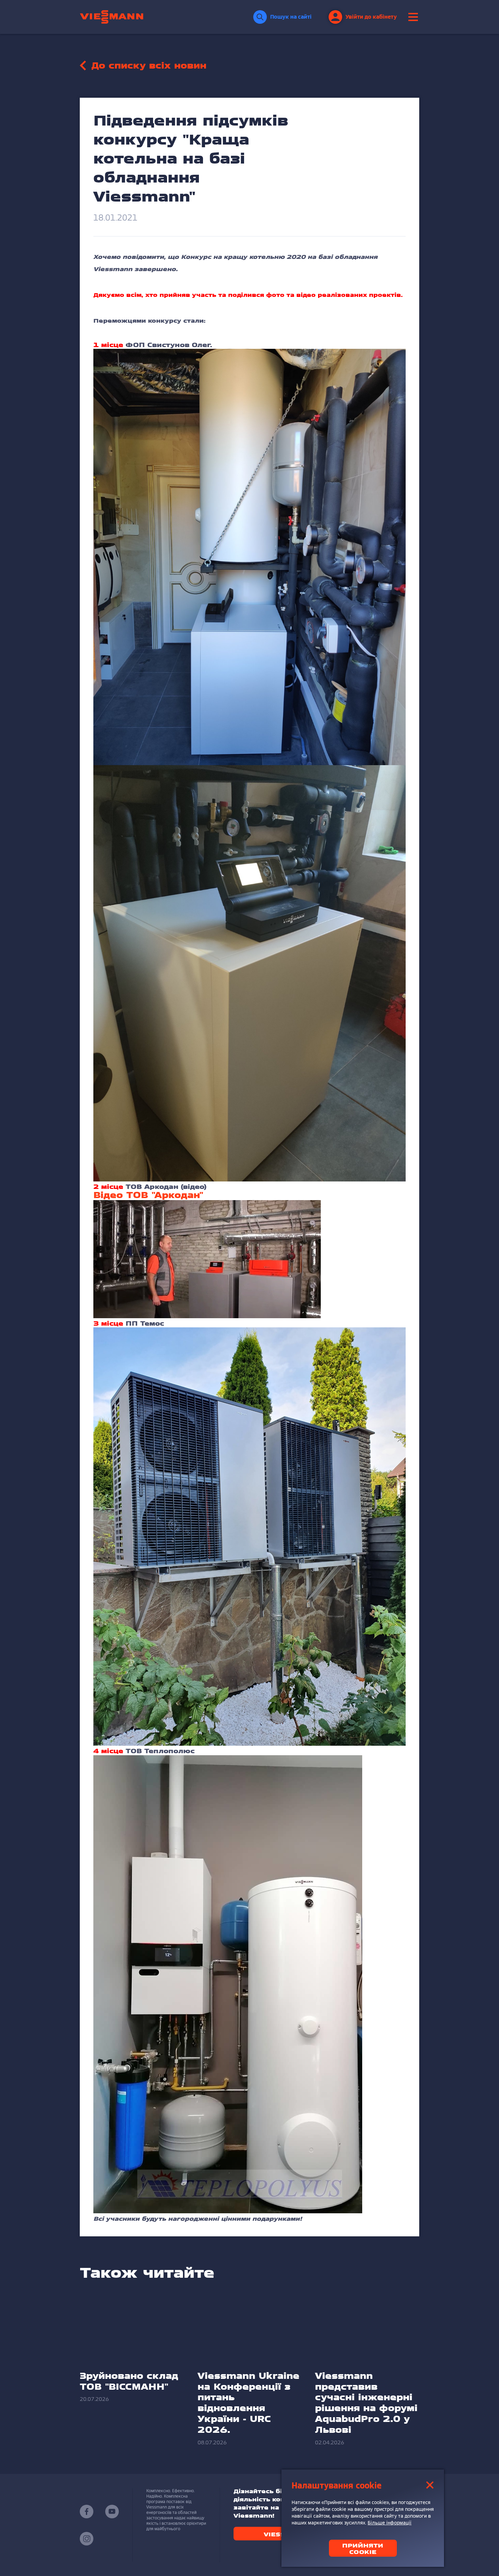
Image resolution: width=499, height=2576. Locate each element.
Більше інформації (390, 2523)
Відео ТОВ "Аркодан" (148, 1195)
